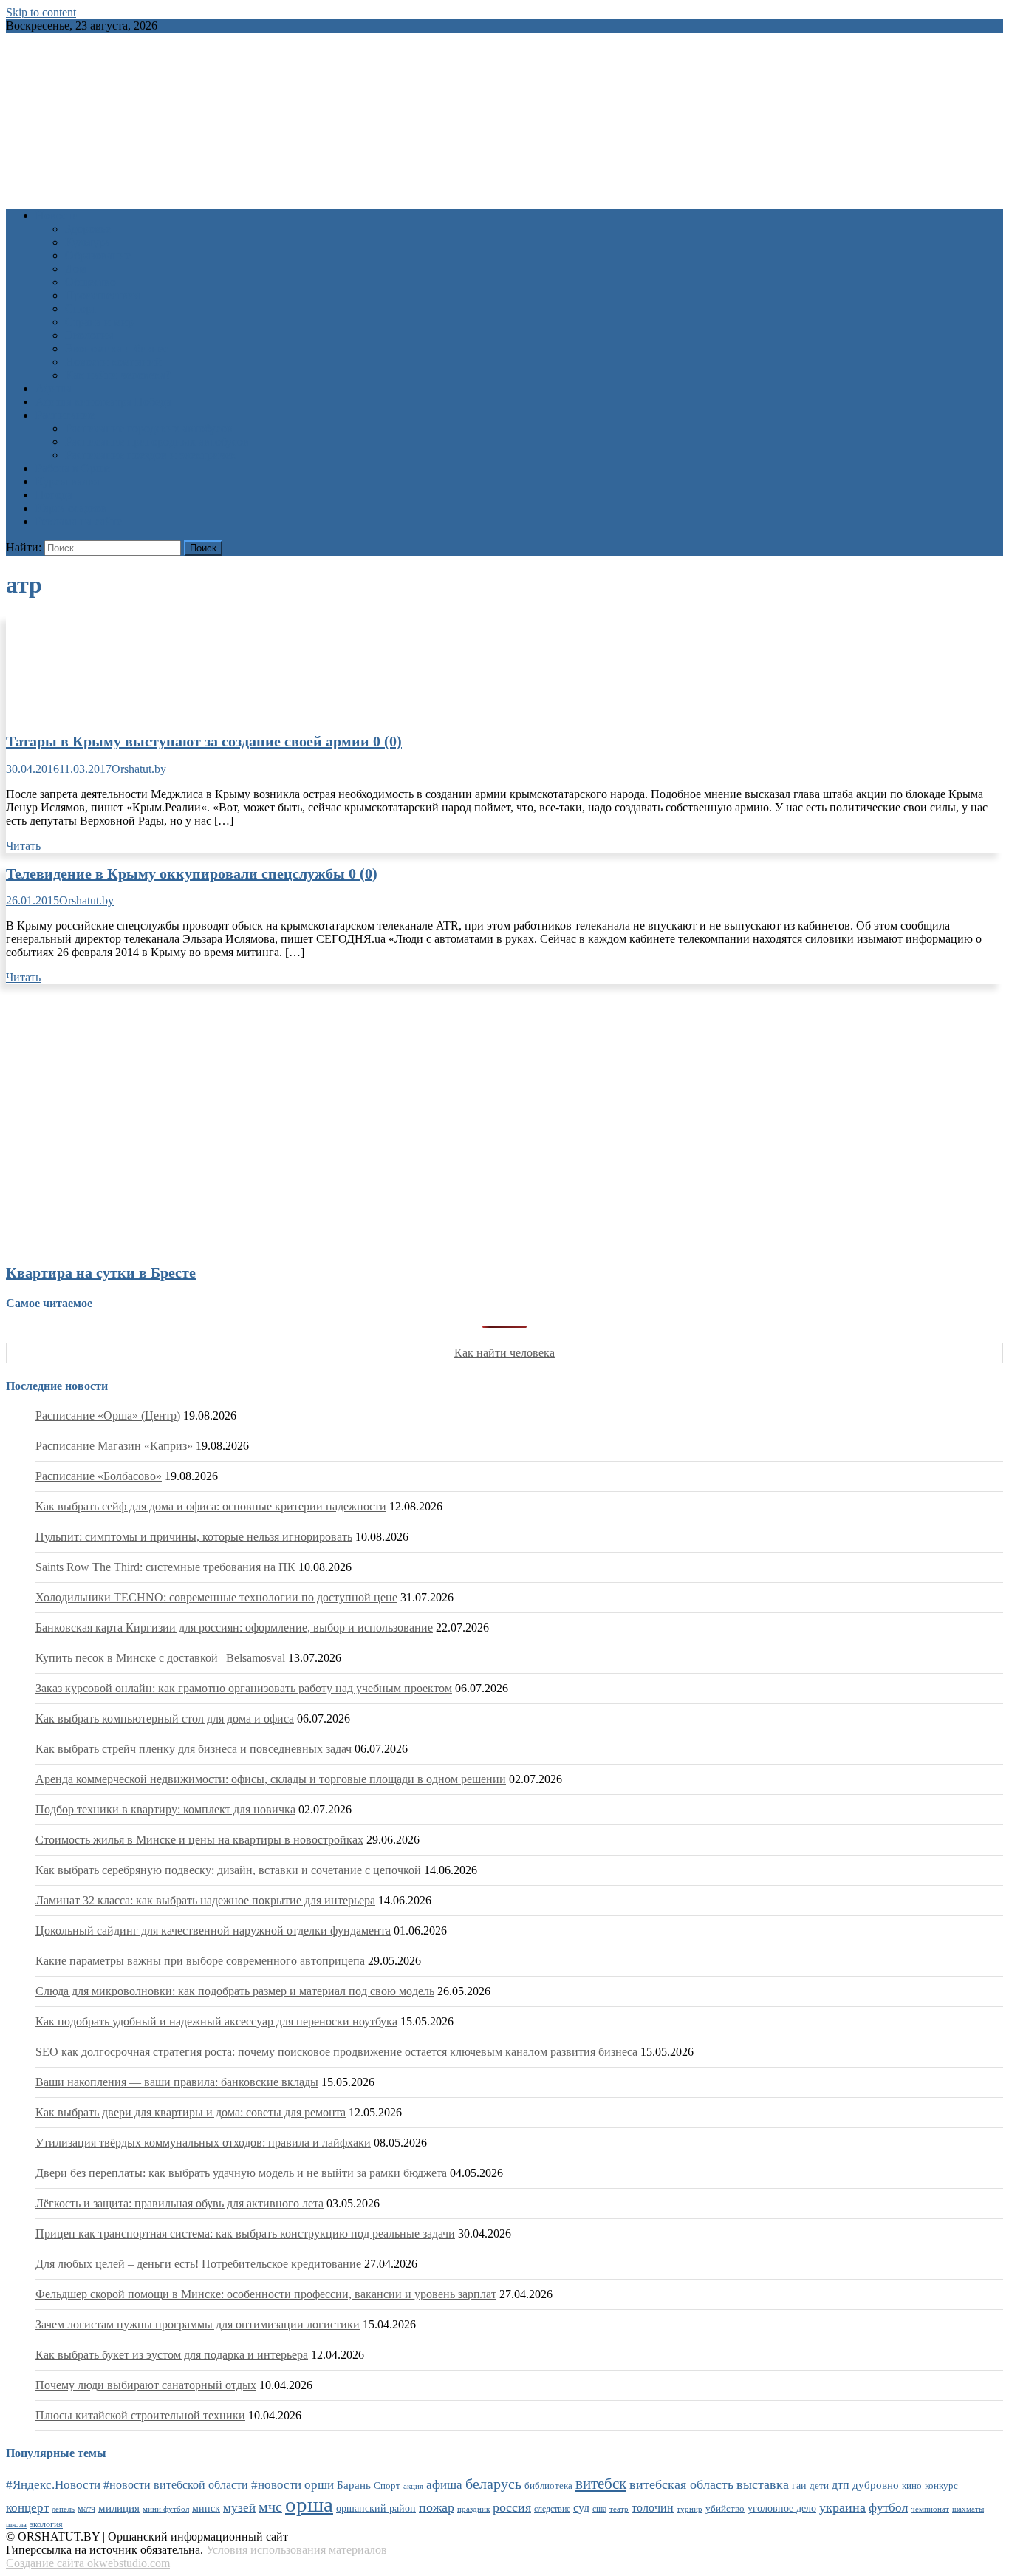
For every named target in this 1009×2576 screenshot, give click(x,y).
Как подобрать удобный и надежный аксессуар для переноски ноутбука (216, 2021)
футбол (888, 2508)
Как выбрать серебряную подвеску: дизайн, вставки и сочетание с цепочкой (228, 1870)
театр (619, 2509)
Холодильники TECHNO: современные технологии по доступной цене (216, 1597)
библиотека (548, 2486)
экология (46, 2524)
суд (581, 2508)
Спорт (81, 309)
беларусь (493, 2484)
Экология (89, 335)
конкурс (941, 2485)
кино (912, 2485)
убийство (725, 2509)
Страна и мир (99, 322)
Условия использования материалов (297, 2550)
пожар (437, 2507)
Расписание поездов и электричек (151, 455)
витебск (601, 2484)
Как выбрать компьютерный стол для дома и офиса (165, 1718)
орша (309, 2504)
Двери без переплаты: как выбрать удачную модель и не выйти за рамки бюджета (241, 2173)
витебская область (681, 2484)
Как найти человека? (118, 375)
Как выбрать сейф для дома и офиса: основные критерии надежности (211, 1506)
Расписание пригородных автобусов (157, 442)
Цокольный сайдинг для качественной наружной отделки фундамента (213, 1931)
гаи (799, 2485)
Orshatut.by (139, 769)
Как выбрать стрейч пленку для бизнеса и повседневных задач (194, 1749)
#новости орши (293, 2485)
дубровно (876, 2485)
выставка (763, 2484)
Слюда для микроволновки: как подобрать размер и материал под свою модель (235, 1991)
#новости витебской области (176, 2485)
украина (842, 2507)
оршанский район (376, 2508)
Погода (54, 495)
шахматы (968, 2509)
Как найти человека (504, 1353)
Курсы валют (69, 481)
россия (512, 2507)
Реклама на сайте (79, 521)
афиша (444, 2485)
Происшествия (102, 295)
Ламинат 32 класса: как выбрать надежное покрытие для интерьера (205, 1900)
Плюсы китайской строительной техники (140, 2415)
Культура (88, 242)
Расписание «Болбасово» (99, 1476)
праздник (473, 2509)
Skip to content (41, 12)
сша (599, 2509)
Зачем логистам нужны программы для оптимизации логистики (198, 2324)
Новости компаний (113, 362)
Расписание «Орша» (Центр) (108, 1415)
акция (413, 2486)
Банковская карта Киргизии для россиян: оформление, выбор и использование (234, 1628)
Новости (57, 215)
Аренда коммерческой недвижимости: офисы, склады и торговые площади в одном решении (271, 1779)
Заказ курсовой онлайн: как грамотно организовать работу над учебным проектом (244, 1688)
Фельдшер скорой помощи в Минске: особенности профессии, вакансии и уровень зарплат (266, 2294)
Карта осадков (71, 508)
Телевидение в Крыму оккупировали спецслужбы (192, 873)
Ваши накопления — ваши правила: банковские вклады (177, 2082)
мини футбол (166, 2509)
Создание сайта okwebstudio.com (88, 2563)
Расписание (65, 415)
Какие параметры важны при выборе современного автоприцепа (200, 1961)
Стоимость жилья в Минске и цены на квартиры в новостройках (199, 1840)
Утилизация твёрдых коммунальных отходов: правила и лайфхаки (203, 2143)
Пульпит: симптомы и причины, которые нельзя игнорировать (194, 1537)
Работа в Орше (73, 468)
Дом (76, 269)
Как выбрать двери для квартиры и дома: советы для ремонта (191, 2112)
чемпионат (930, 2509)
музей (239, 2508)
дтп (841, 2485)
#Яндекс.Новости (53, 2485)
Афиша (54, 388)
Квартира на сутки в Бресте (101, 1272)
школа (16, 2524)
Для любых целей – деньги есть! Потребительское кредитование (198, 2264)
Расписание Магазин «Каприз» (114, 1446)
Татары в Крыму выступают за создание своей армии (204, 741)
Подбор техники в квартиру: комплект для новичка (165, 1809)
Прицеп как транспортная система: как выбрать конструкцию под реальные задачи (245, 2233)
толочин (653, 2508)
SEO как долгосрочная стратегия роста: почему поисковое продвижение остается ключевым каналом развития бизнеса (336, 2052)
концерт (27, 2508)
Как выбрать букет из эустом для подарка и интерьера (172, 2355)
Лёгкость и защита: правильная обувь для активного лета (179, 2203)
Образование (98, 255)
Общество (90, 282)
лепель (63, 2509)
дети (819, 2486)
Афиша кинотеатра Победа (103, 402)
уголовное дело (782, 2508)
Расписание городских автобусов (149, 428)
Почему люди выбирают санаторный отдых (146, 2385)
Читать (23, 846)
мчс (270, 2507)
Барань (354, 2485)
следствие (552, 2509)
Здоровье (88, 229)
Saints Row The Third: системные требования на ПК (165, 1567)
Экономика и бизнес (117, 348)
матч (86, 2509)
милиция (119, 2508)
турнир (690, 2509)
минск (206, 2508)
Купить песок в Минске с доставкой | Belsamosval (160, 1658)
